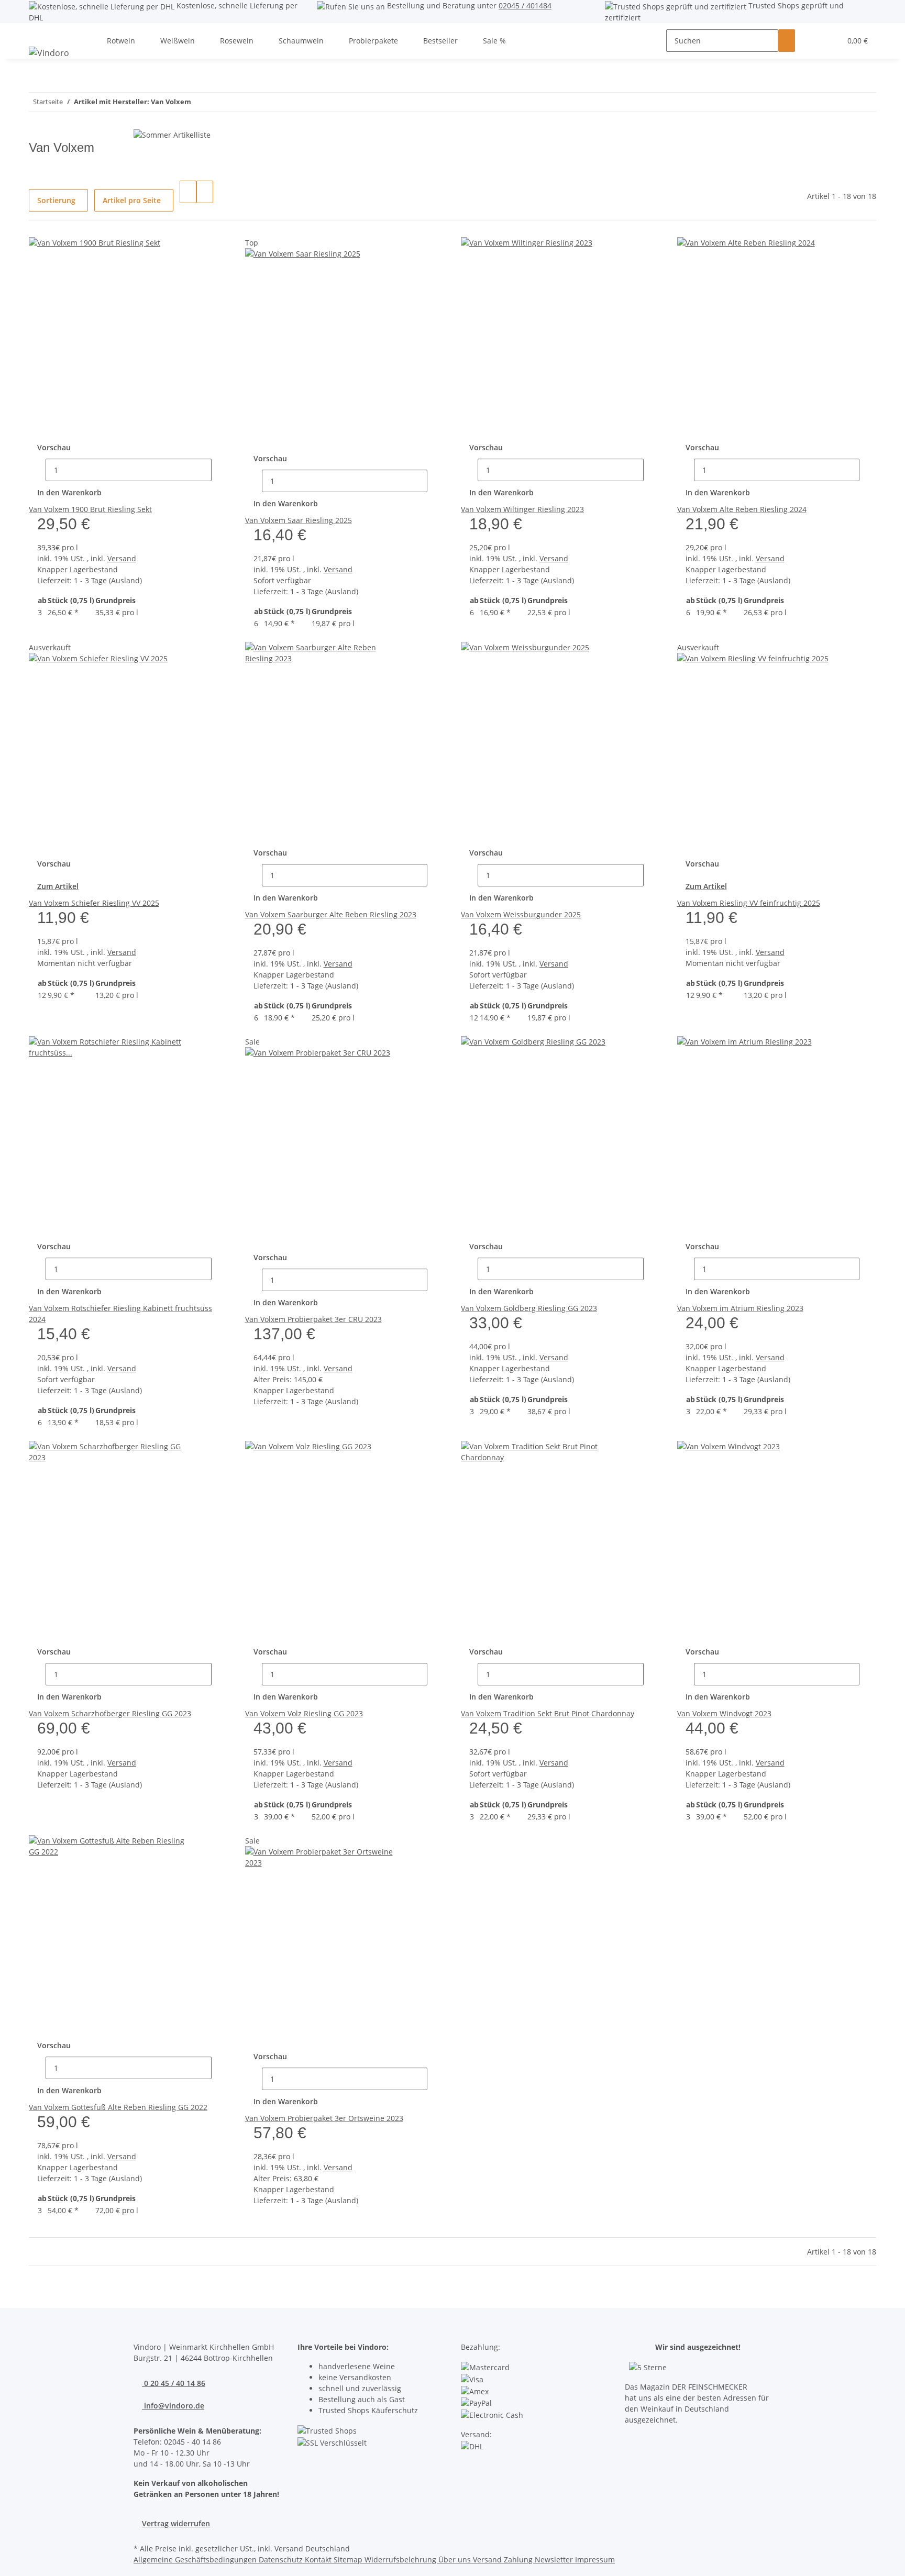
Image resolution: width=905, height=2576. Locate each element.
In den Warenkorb (69, 492)
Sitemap (349, 2560)
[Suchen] (787, 41)
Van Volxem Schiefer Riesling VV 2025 (94, 903)
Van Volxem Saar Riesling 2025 (299, 520)
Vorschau (54, 447)
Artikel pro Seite (132, 200)
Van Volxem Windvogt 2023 (724, 1713)
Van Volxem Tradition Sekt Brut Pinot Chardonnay (548, 1713)
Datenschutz (282, 2560)
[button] (812, 41)
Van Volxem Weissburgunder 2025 (521, 914)
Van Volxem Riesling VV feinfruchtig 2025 (749, 903)
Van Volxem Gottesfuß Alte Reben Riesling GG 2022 (118, 2107)
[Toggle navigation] (42, 32)
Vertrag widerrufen (176, 2523)
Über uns (456, 2560)
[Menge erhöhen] (220, 470)
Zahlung (519, 2560)
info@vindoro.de (173, 2406)
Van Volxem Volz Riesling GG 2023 (304, 1713)
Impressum (595, 2560)
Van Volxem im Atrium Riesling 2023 (740, 1308)
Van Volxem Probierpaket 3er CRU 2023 (313, 1319)
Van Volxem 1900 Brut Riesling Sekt (90, 509)
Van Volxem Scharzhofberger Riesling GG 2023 (110, 1713)
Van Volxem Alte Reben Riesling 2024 (742, 509)
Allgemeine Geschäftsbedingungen (196, 2560)
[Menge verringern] (37, 470)
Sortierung (56, 200)
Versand (122, 558)
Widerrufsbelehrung (401, 2560)
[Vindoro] (49, 53)
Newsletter (555, 2560)
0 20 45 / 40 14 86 (174, 2383)
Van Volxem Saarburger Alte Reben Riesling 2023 (331, 914)
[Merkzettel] (829, 41)
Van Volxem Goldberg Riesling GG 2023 (529, 1308)
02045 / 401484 (525, 5)
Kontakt (319, 2560)
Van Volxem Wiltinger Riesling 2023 (522, 509)
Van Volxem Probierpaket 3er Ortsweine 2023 (324, 2118)
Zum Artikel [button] (58, 886)
